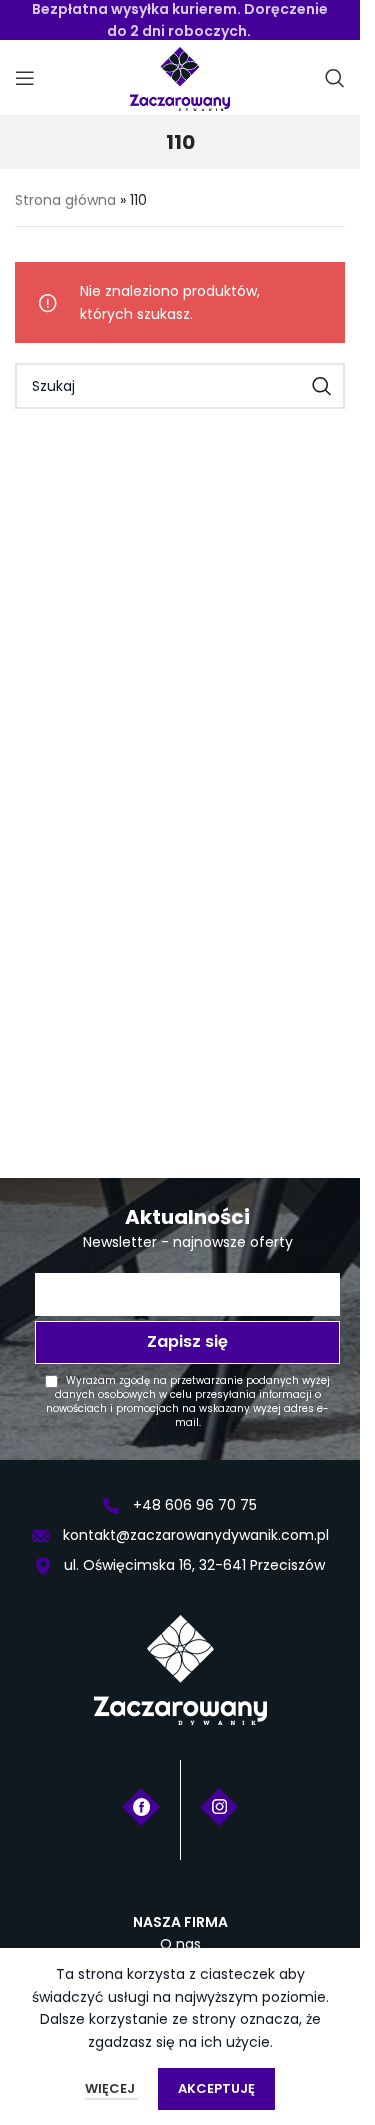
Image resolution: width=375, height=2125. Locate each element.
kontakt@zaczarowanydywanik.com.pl (194, 1535)
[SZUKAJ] (322, 386)
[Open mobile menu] (25, 78)
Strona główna (65, 200)
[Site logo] (180, 77)
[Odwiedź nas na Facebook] (141, 1805)
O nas (180, 1944)
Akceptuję (216, 2088)
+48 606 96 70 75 (193, 1505)
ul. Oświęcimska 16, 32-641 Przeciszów (192, 1565)
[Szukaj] (335, 78)
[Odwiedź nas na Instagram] (219, 1805)
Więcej (111, 2088)
